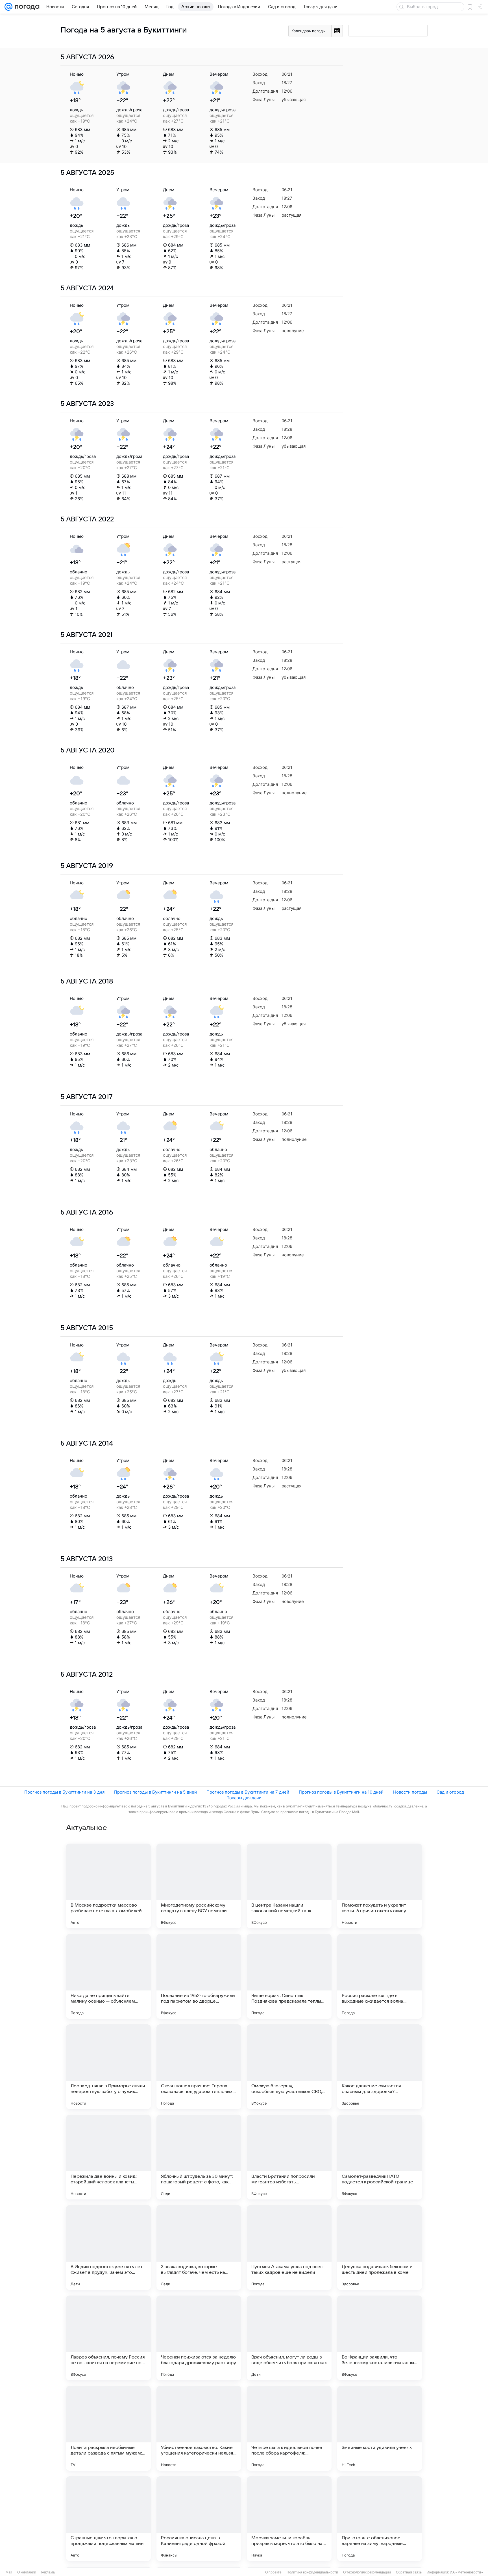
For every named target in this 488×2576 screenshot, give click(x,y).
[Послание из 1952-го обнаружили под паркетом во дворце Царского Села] (199, 1976)
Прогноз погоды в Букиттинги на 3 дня (64, 1792)
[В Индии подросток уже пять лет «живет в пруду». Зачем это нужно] (108, 2248)
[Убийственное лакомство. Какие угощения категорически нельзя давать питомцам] (199, 2428)
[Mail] (8, 7)
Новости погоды (410, 1792)
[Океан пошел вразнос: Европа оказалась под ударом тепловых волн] (199, 2067)
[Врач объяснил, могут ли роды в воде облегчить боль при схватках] (289, 2338)
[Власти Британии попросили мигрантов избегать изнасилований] (289, 2157)
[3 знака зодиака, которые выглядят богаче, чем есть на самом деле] (199, 2248)
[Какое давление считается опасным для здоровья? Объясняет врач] (380, 2067)
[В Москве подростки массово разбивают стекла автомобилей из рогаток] (108, 1886)
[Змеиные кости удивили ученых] (380, 2428)
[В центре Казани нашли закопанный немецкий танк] (289, 1886)
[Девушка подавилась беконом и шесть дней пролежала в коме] (380, 2248)
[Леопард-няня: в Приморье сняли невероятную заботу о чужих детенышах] (108, 2067)
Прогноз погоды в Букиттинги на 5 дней (155, 1792)
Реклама (48, 2572)
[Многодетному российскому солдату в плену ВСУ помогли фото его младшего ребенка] (199, 1886)
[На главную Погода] (26, 7)
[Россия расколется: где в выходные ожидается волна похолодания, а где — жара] (380, 1976)
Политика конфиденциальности (312, 2572)
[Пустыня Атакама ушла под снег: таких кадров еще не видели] (289, 2248)
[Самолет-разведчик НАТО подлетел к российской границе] (380, 2157)
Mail (9, 2572)
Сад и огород (450, 1792)
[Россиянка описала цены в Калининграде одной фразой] (199, 2519)
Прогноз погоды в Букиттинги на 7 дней (248, 1792)
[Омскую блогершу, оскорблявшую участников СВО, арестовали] (289, 2067)
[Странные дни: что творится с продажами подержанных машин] (108, 2519)
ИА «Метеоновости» (466, 2572)
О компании (27, 2572)
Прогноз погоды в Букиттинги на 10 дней (341, 1792)
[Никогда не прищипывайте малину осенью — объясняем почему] (108, 1976)
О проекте (273, 2572)
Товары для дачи (244, 1798)
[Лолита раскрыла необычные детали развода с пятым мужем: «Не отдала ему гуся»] (108, 2428)
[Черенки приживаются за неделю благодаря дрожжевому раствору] (199, 2338)
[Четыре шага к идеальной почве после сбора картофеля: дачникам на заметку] (289, 2428)
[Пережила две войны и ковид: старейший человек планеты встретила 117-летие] (108, 2157)
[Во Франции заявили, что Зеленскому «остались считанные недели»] (380, 2338)
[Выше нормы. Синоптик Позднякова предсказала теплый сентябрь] (289, 1976)
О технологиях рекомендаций (367, 2572)
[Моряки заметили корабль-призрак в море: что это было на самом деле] (289, 2519)
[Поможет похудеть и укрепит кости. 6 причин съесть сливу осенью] (380, 1886)
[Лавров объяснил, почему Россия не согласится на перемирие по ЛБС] (108, 2338)
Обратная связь (409, 2572)
